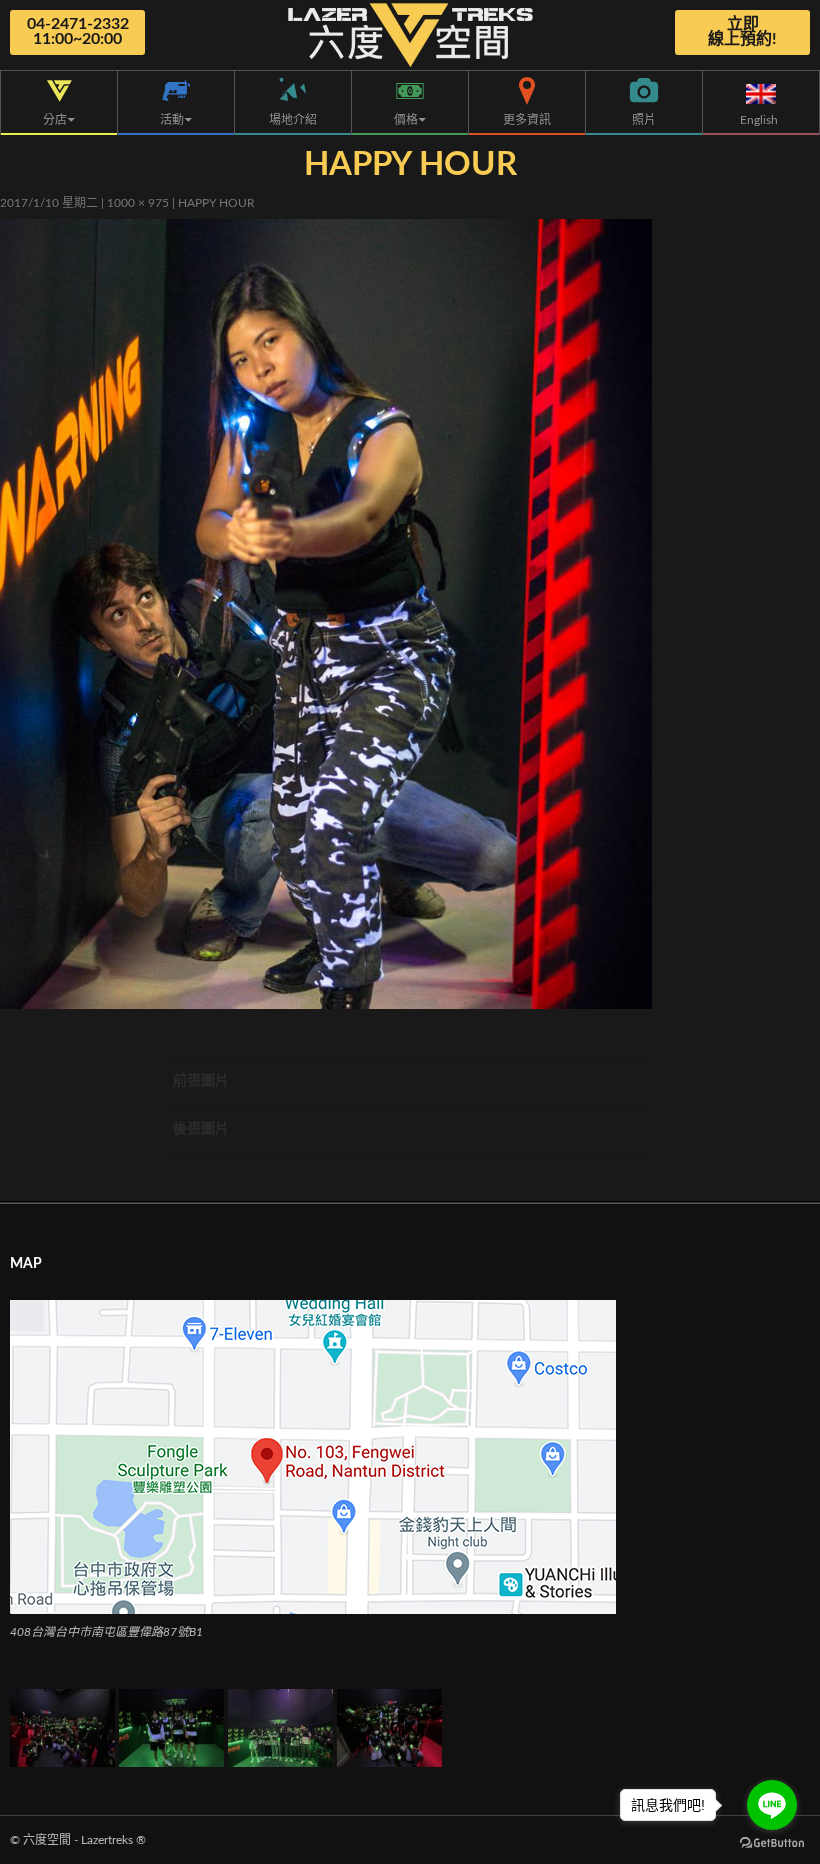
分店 (55, 120)
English (760, 120)
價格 (406, 120)
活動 (172, 120)
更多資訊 (527, 120)
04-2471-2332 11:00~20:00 (78, 31)
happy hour (216, 203)
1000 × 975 (138, 203)
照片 (644, 120)
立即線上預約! (742, 31)
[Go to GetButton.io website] (772, 1843)
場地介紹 (293, 120)
